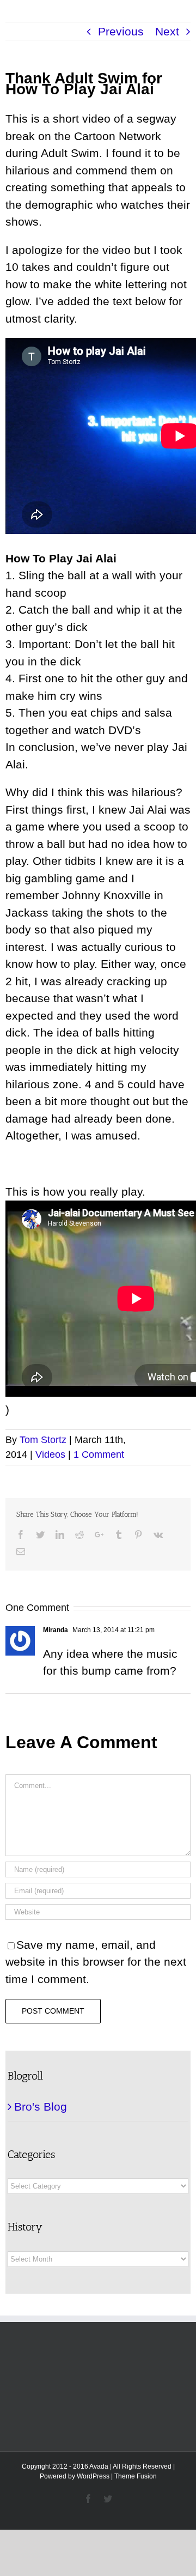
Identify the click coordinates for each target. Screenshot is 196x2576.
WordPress (93, 2476)
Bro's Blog (41, 2107)
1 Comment (99, 1454)
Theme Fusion (136, 2476)
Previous (121, 31)
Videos (50, 1454)
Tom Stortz (43, 1440)
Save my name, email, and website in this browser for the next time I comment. (96, 1962)
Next (167, 31)
